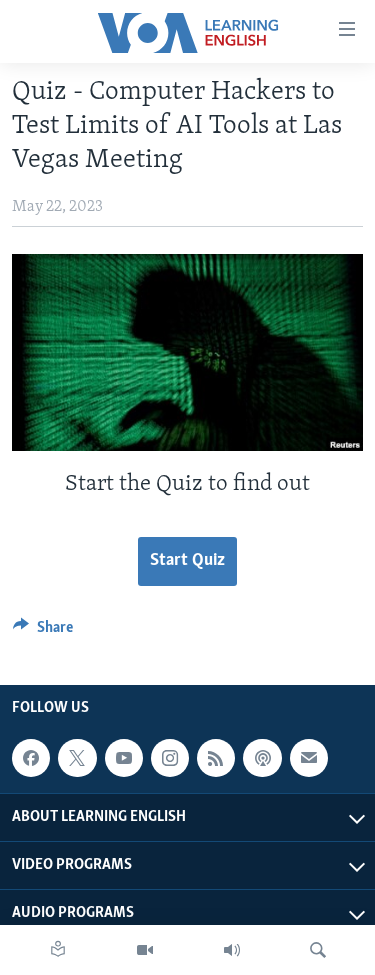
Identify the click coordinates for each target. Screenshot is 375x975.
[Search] (318, 950)
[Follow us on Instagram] (170, 758)
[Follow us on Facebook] (31, 758)
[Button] (43, 632)
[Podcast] (262, 758)
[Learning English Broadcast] (232, 950)
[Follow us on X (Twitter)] (77, 758)
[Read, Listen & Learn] (58, 950)
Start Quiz (187, 561)
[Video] (145, 950)
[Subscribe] (309, 758)
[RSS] (216, 758)
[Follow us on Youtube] (124, 758)
